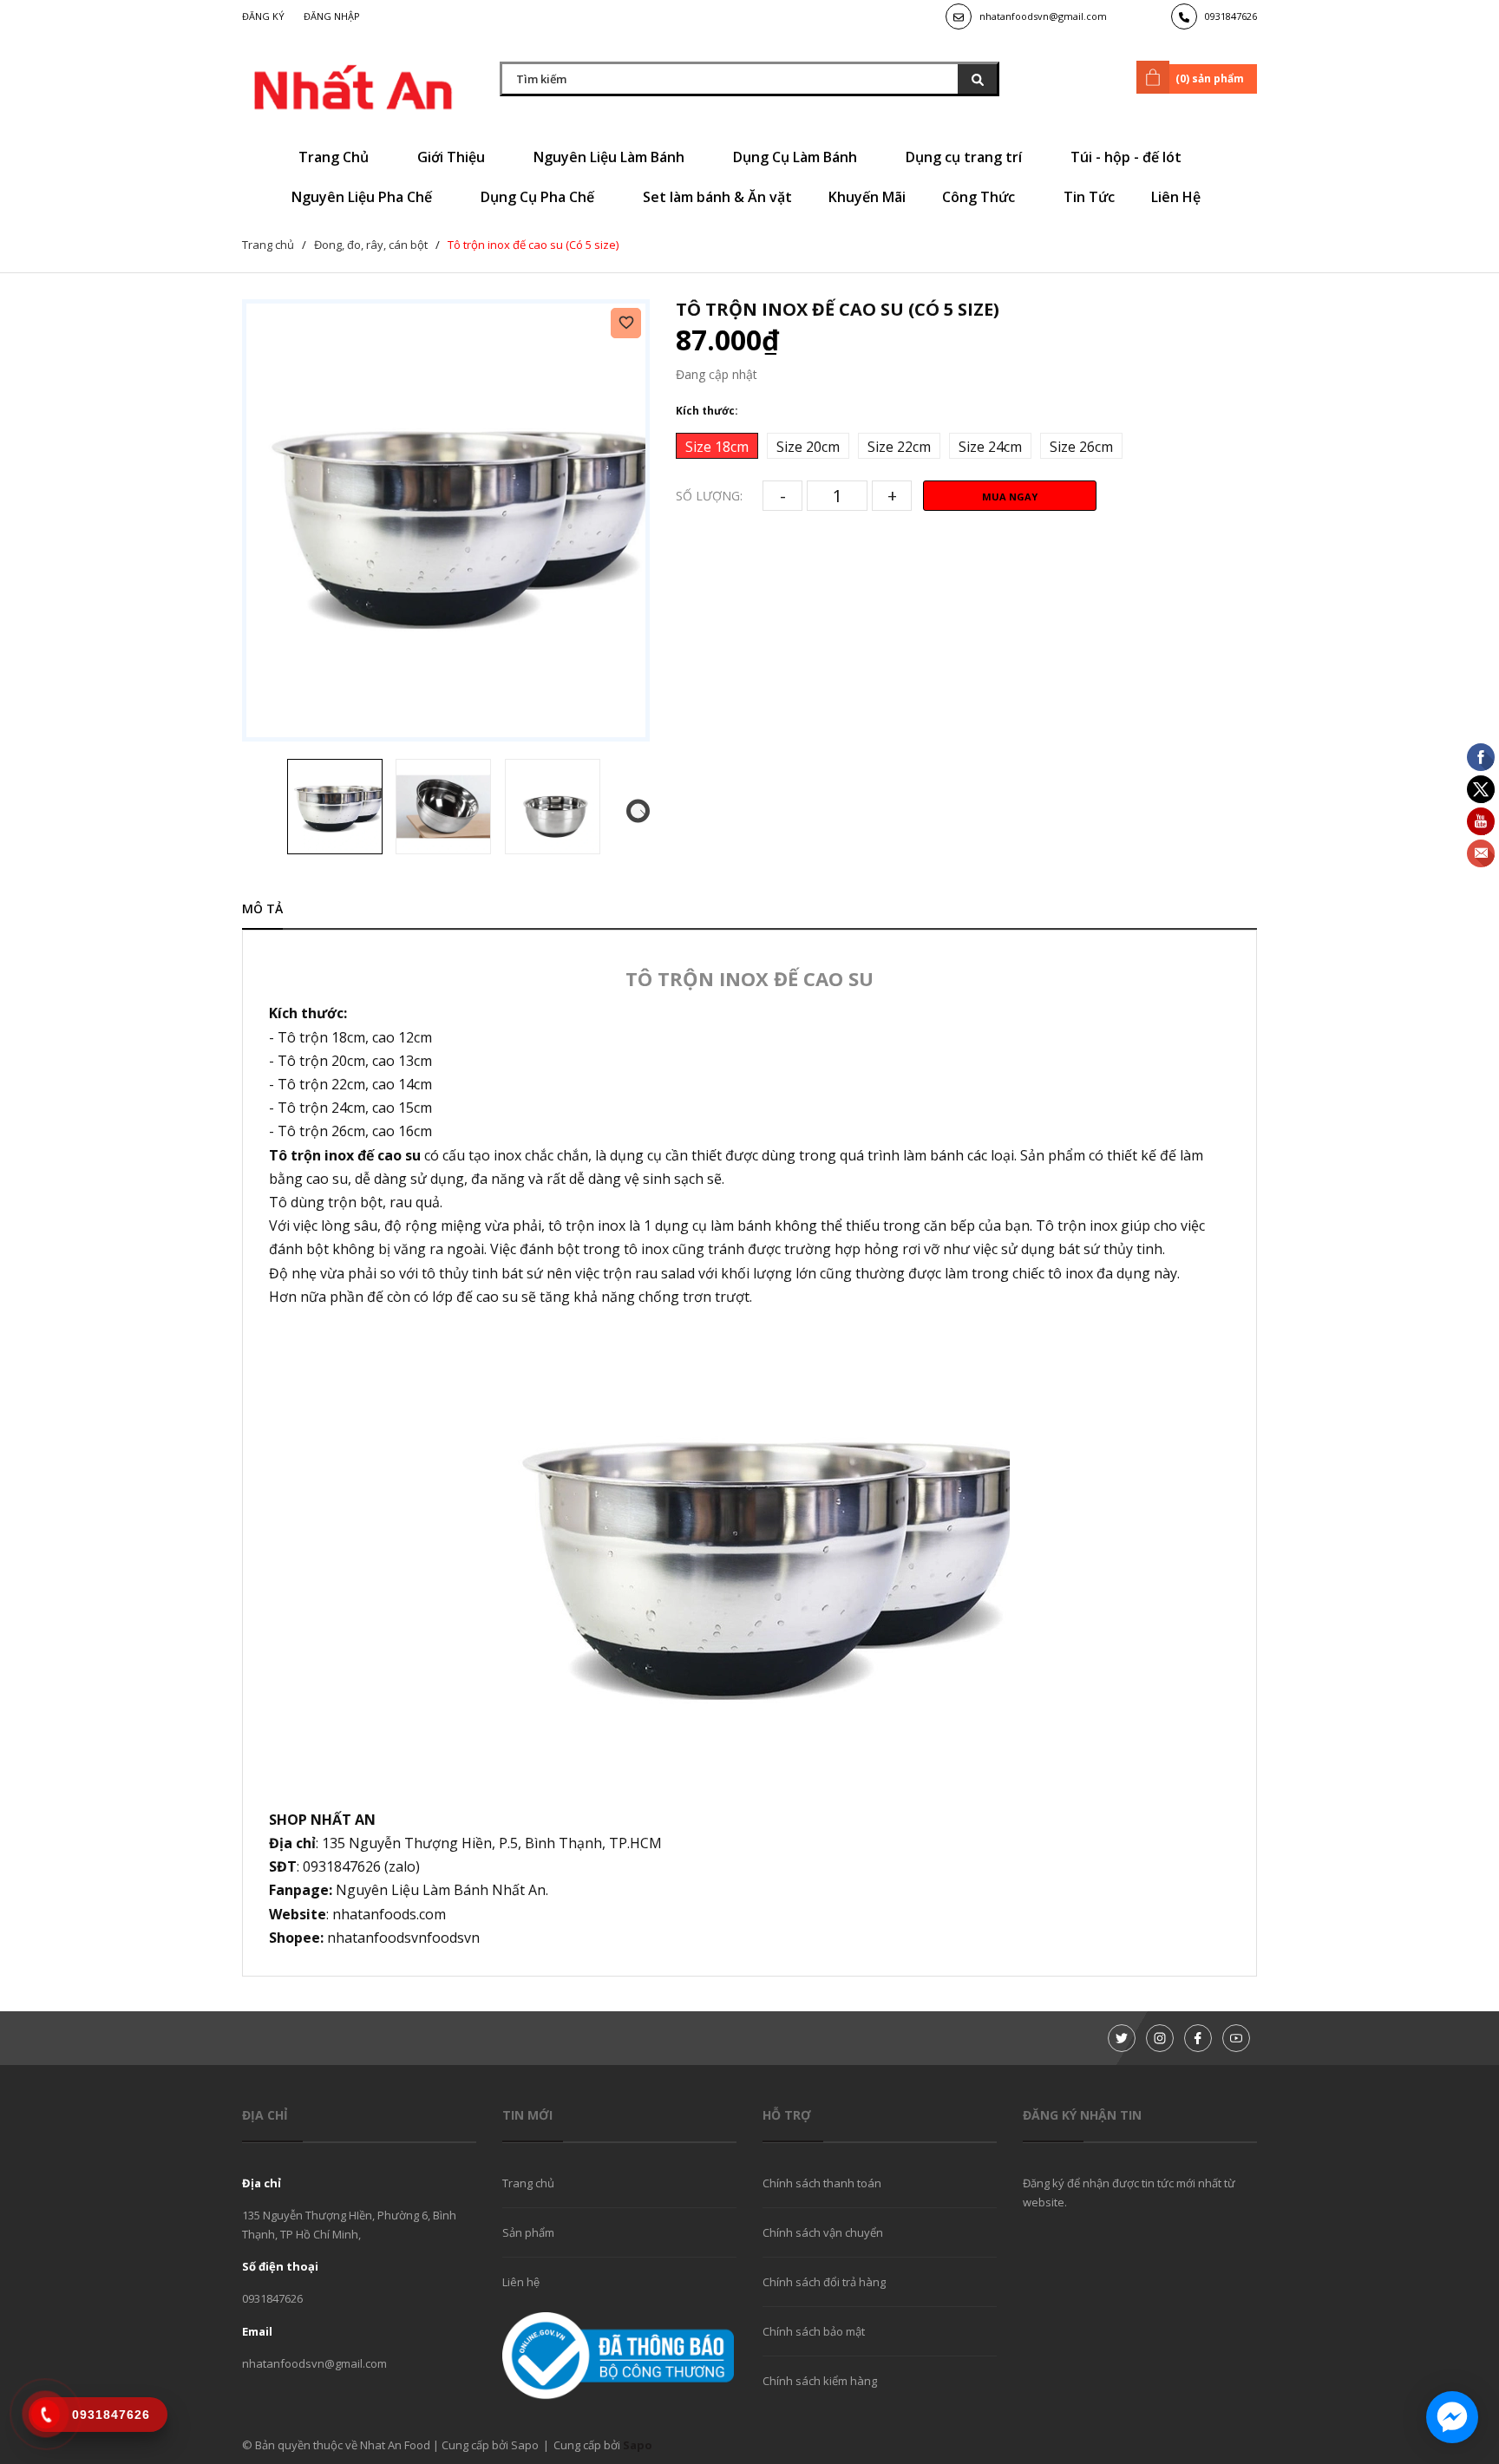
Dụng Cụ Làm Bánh (797, 157)
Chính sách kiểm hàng (820, 2381)
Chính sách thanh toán (822, 2183)
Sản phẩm (528, 2232)
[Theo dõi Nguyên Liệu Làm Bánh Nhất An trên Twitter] (1122, 2038)
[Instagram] (1160, 2038)
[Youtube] (1236, 2038)
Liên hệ (521, 2282)
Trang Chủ (335, 157)
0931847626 (1231, 16)
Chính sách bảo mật (814, 2331)
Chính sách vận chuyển (823, 2232)
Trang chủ (528, 2183)
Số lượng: (709, 496)
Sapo (638, 2445)
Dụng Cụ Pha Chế (539, 197)
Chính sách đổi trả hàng (824, 2282)
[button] (638, 811)
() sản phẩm (1210, 78)
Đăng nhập (332, 16)
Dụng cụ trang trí (966, 157)
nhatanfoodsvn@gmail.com (1043, 16)
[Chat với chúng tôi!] (1452, 2417)
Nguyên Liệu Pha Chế (363, 197)
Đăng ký (263, 16)
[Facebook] (1198, 2038)
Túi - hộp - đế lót (1128, 157)
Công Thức (980, 197)
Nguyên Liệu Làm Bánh (611, 157)
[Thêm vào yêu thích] (626, 323)
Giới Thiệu (453, 157)
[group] (446, 520)
